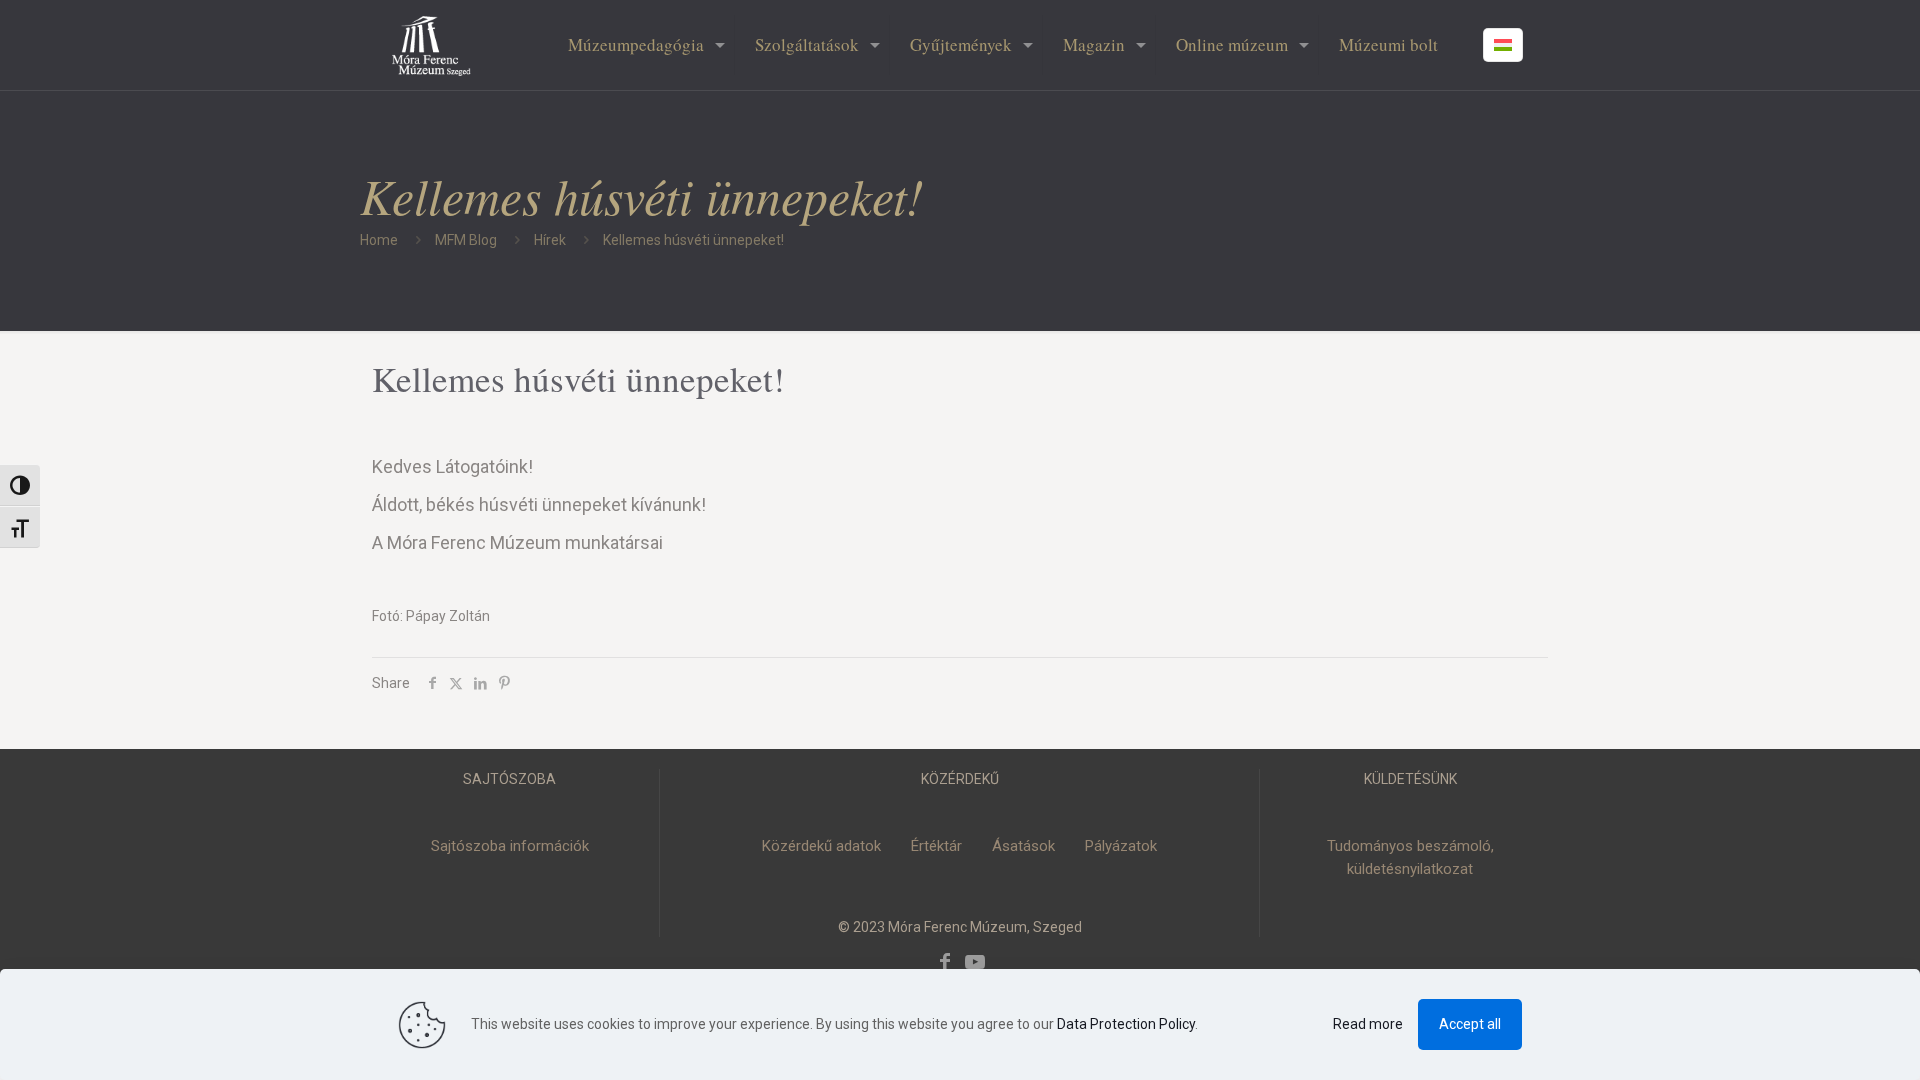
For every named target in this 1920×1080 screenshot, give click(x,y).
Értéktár (936, 846)
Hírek (550, 240)
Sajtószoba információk (510, 846)
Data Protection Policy (1126, 1024)
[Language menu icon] (1503, 45)
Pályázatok (1121, 846)
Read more (1368, 1024)
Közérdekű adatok (821, 846)
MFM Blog (466, 240)
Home (379, 240)
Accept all (1470, 1024)
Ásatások (1023, 846)
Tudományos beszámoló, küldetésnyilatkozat (1410, 857)
